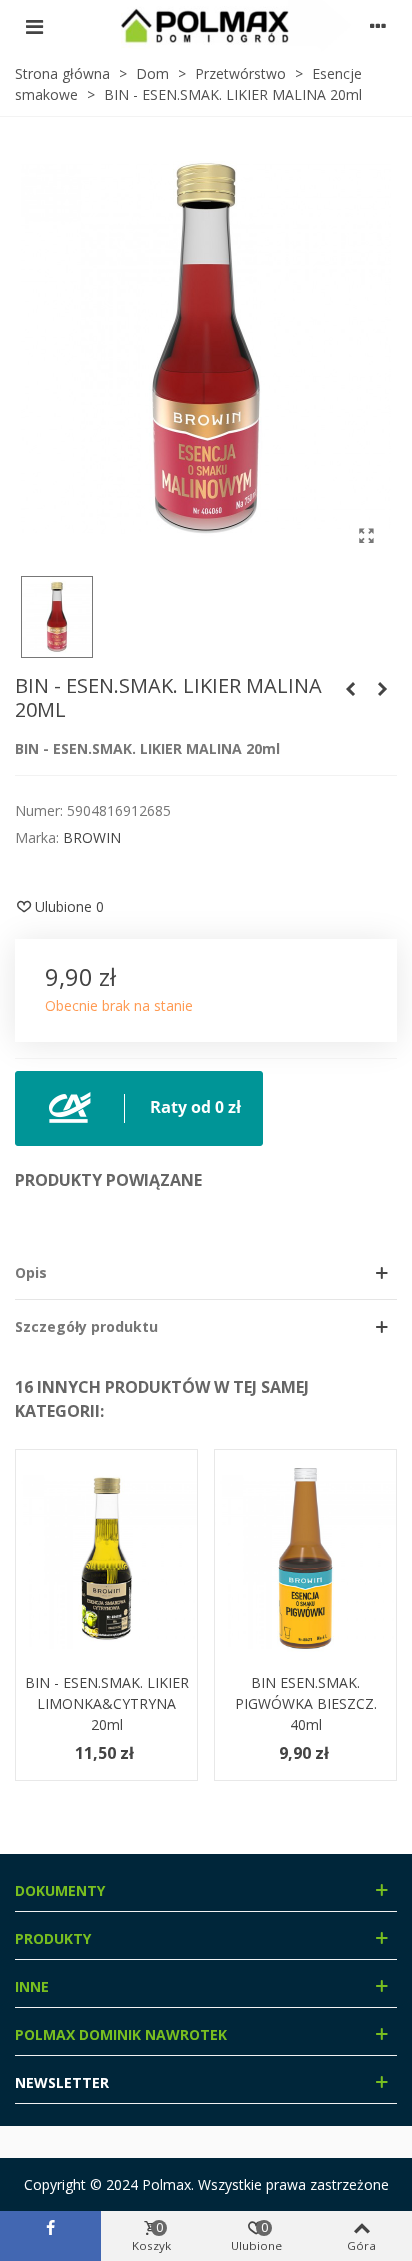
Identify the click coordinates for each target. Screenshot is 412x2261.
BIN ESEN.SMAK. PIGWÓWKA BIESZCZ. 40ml (306, 1703)
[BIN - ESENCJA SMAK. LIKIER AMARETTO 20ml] (350, 689)
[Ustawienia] (378, 26)
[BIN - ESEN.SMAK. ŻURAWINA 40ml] (382, 689)
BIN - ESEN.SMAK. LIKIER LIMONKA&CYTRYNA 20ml (107, 1703)
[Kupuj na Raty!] (139, 1106)
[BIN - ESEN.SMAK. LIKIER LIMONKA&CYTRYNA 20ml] (106, 1558)
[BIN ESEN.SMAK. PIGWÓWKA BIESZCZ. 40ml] (305, 1558)
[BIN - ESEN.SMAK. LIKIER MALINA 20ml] (366, 535)
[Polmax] (206, 26)
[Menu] (34, 26)
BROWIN (92, 837)
